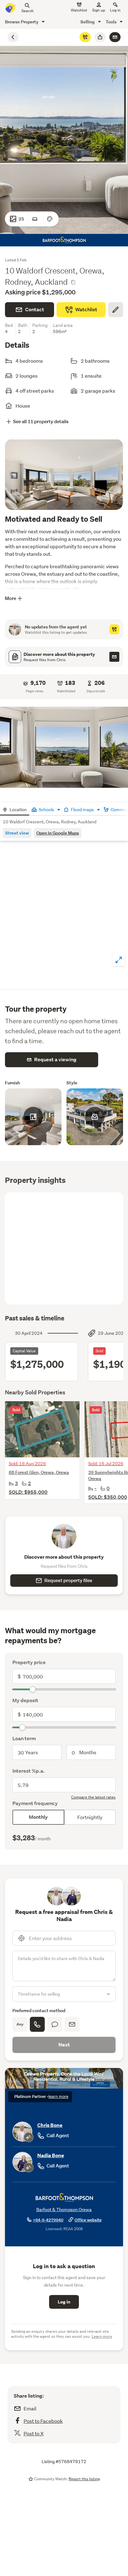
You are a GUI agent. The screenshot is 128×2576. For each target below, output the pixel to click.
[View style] (51, 219)
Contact (35, 310)
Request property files (68, 1580)
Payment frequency (35, 1803)
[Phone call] (37, 2024)
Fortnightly (90, 1817)
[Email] (72, 2024)
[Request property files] (114, 657)
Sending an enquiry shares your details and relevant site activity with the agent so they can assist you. (62, 2334)
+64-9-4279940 (48, 2220)
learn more (58, 2097)
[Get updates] (114, 629)
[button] (64, 747)
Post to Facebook (43, 2421)
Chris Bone (50, 2125)
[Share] (100, 37)
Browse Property (22, 22)
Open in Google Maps (58, 833)
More (11, 598)
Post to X (34, 2433)
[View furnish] (36, 219)
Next (64, 2045)
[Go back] (13, 37)
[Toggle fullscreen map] (119, 960)
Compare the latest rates (93, 1797)
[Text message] (55, 2024)
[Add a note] (116, 310)
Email (30, 2408)
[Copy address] (73, 282)
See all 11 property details (41, 421)
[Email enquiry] (115, 37)
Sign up (99, 10)
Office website (88, 2220)
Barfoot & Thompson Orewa (64, 2210)
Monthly (38, 1817)
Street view (17, 833)
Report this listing (84, 2479)
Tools (112, 22)
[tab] (15, 809)
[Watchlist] (85, 37)
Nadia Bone (51, 2155)
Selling (88, 22)
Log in (115, 10)
